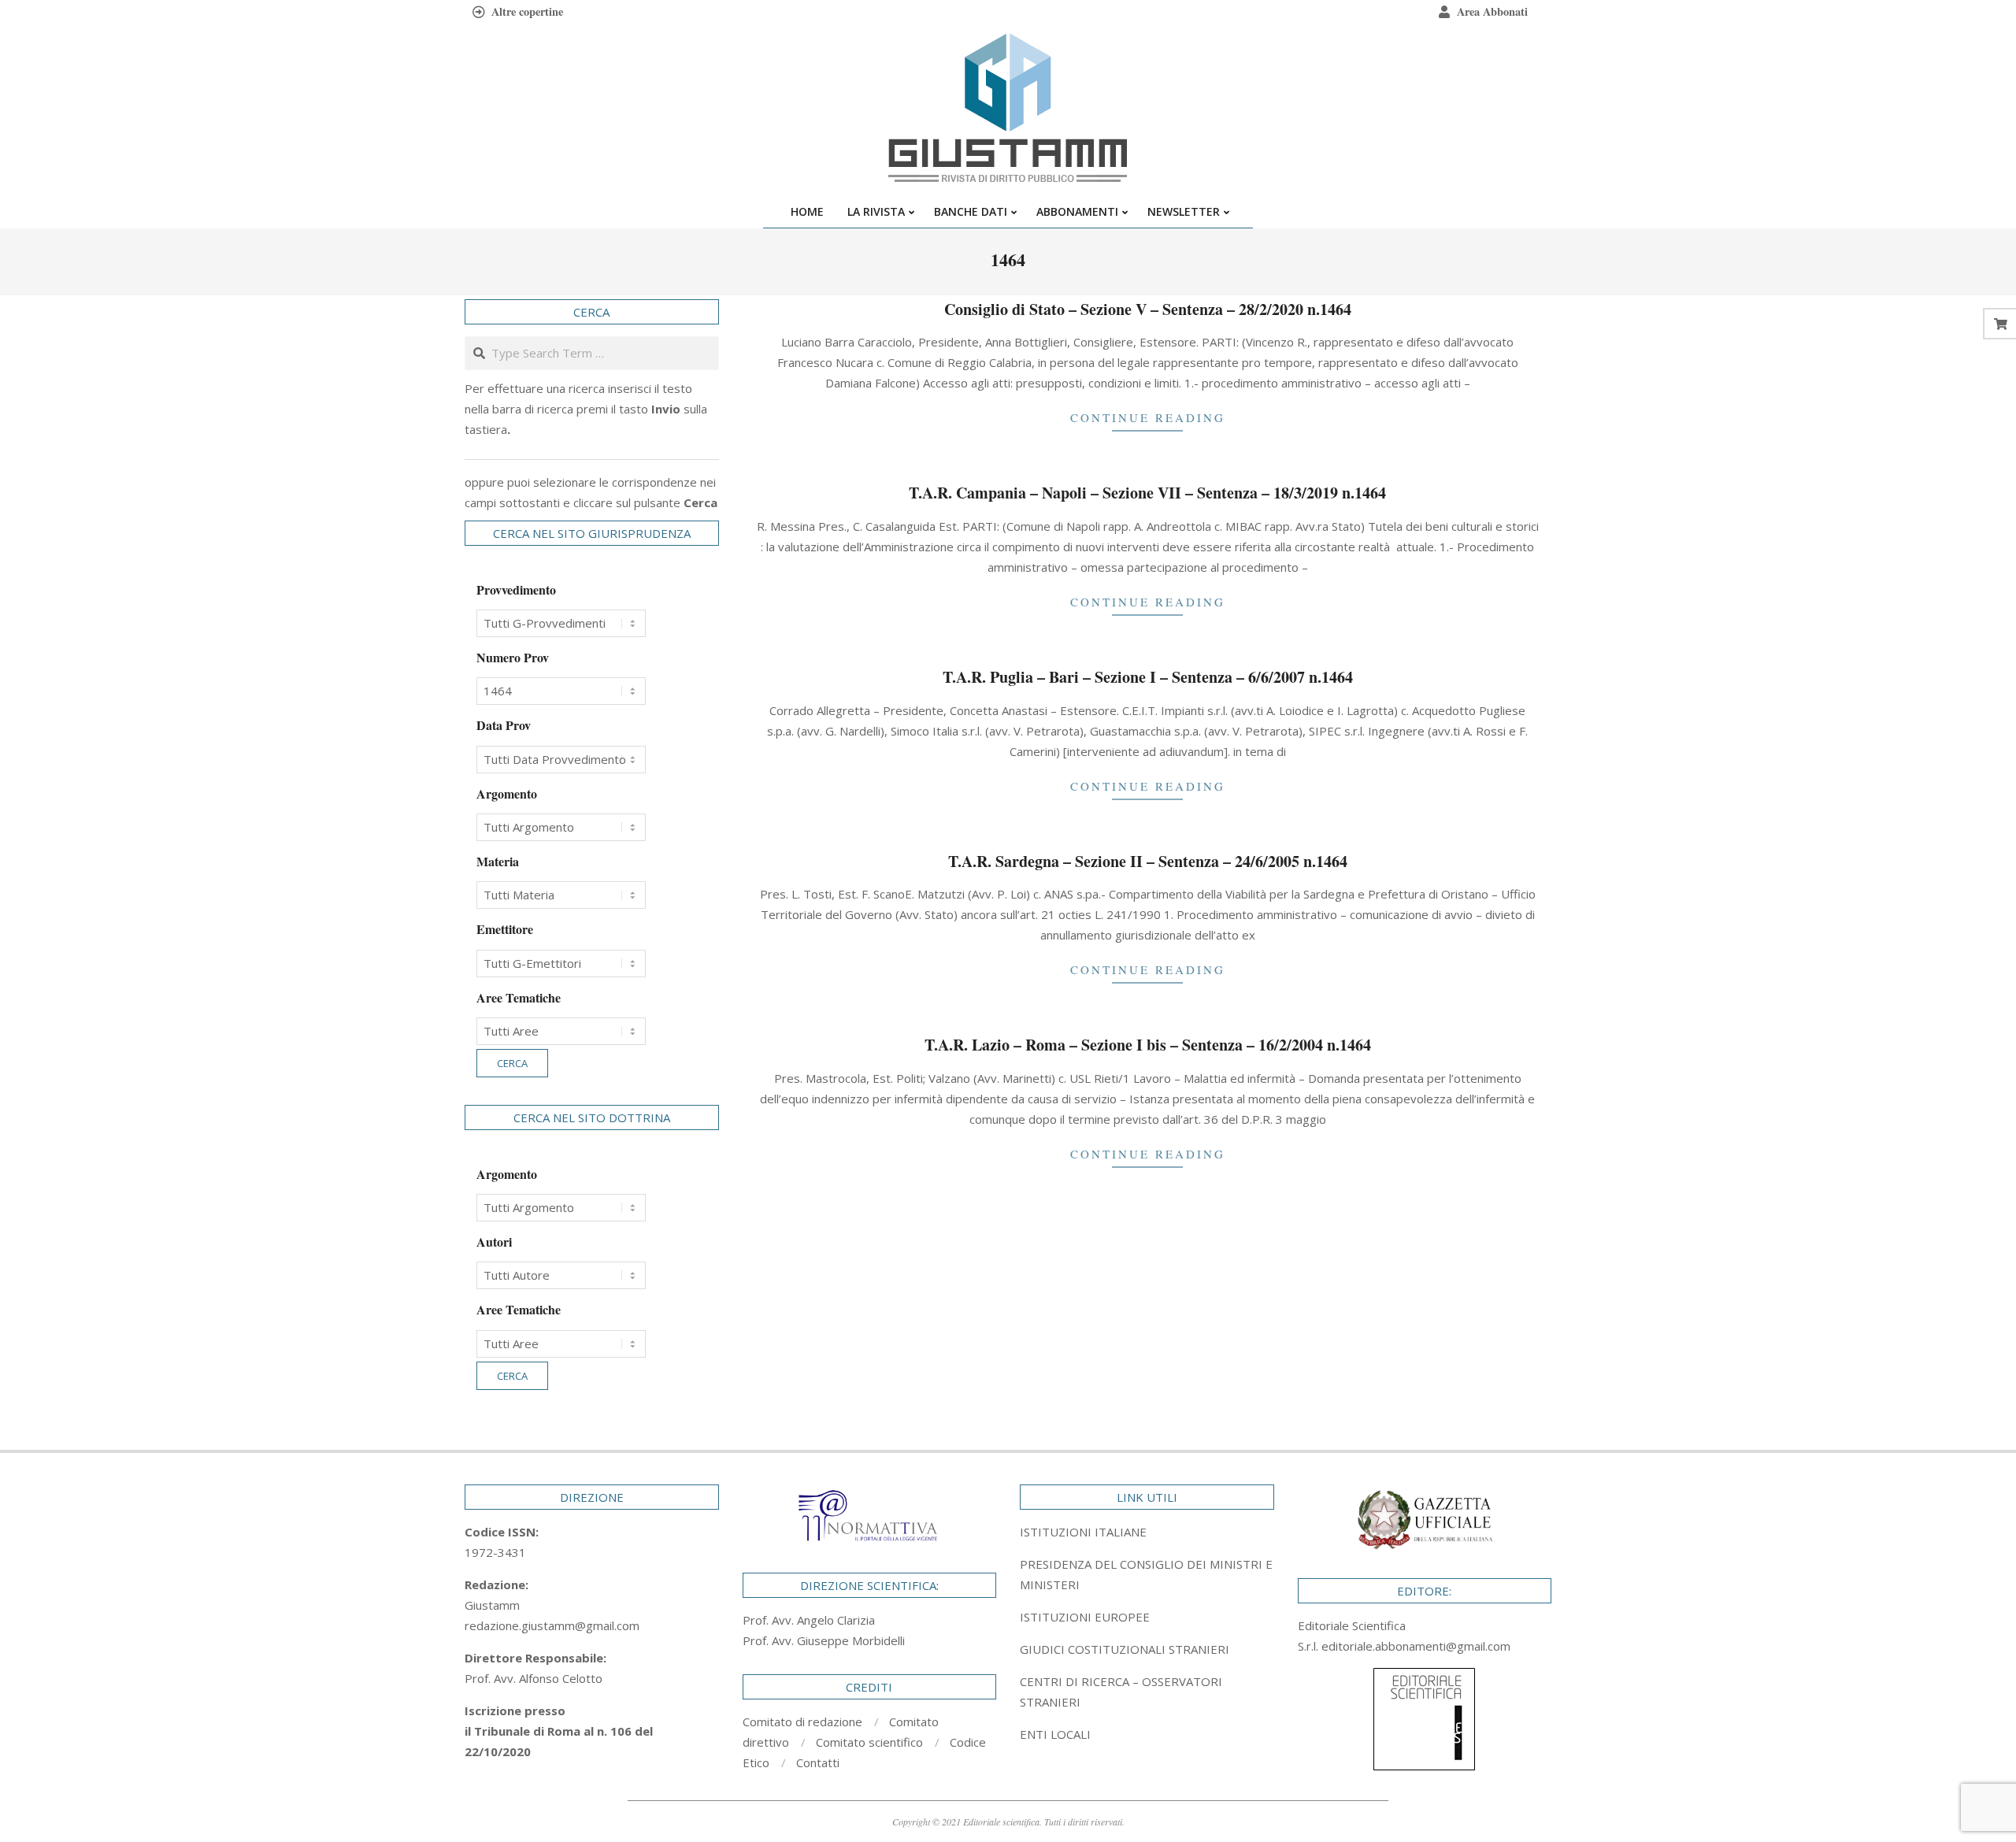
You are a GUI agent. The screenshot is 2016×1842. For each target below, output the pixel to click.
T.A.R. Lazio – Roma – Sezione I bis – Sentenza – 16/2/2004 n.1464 (1148, 1045)
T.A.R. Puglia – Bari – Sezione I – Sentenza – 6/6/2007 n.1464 (1148, 677)
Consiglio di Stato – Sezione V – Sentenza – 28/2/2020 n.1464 (1148, 309)
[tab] (1147, 1574)
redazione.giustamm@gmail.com (552, 1625)
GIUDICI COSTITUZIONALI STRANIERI (1125, 1649)
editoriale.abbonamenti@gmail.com (1416, 1646)
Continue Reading (1148, 417)
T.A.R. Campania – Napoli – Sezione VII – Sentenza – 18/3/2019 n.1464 (1147, 493)
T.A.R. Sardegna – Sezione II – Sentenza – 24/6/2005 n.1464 (1148, 861)
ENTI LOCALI (1055, 1734)
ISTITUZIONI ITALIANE (1083, 1532)
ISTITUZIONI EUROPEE (1085, 1617)
